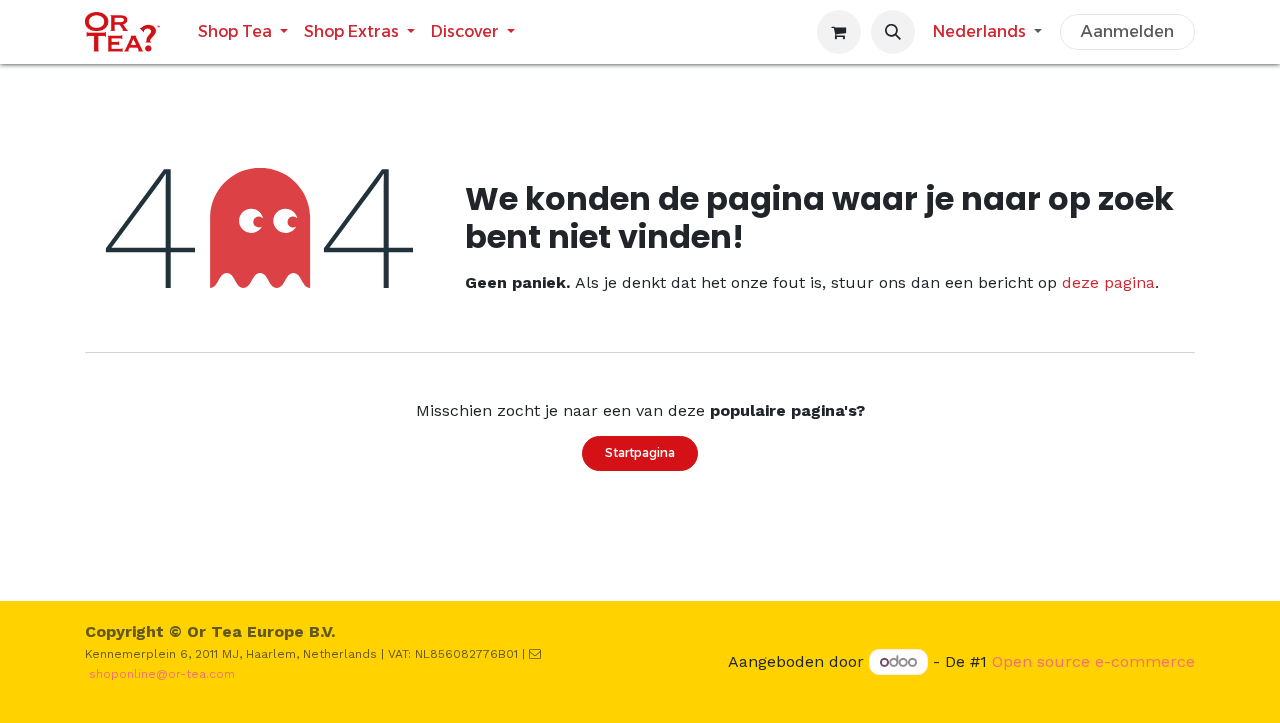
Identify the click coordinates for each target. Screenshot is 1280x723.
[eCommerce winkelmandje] (839, 32)
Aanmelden (1127, 31)
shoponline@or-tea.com (162, 674)
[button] (893, 32)
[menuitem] (243, 31)
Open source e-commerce (1093, 661)
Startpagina (640, 452)
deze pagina (1108, 282)
